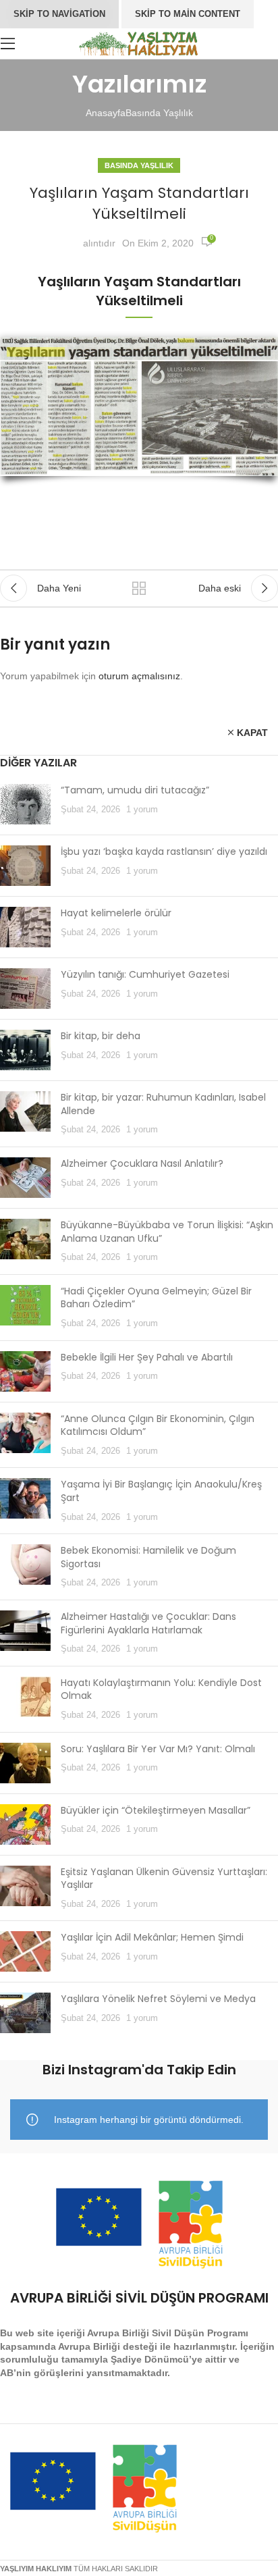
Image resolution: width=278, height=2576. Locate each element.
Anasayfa (106, 113)
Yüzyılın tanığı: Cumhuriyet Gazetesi (145, 974)
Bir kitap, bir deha (101, 1036)
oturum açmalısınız (139, 676)
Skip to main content (188, 14)
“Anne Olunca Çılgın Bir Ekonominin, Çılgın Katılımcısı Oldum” (158, 1425)
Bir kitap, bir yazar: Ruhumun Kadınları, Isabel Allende (163, 1104)
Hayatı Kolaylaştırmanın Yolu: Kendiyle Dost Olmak (161, 1689)
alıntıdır (99, 243)
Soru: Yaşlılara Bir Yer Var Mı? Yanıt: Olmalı (158, 1749)
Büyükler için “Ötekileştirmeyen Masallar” (156, 1810)
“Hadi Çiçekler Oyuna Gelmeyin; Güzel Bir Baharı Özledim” (156, 1298)
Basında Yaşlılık (159, 113)
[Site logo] (139, 43)
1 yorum (142, 810)
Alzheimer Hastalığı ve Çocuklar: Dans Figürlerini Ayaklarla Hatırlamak (148, 1623)
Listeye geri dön (139, 588)
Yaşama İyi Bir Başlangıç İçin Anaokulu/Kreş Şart (161, 1491)
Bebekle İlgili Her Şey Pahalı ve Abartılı (147, 1357)
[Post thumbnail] (25, 804)
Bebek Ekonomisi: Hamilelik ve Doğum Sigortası (148, 1557)
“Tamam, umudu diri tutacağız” (135, 790)
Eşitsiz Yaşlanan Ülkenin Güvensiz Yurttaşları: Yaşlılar (164, 1878)
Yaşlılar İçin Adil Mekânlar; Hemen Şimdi (152, 1937)
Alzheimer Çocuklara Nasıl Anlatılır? (142, 1163)
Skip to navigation (59, 14)
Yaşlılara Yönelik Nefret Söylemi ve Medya (158, 1999)
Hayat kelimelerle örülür (116, 913)
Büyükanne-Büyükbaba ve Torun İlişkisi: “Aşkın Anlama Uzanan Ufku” (167, 1232)
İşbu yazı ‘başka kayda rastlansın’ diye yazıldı (164, 851)
